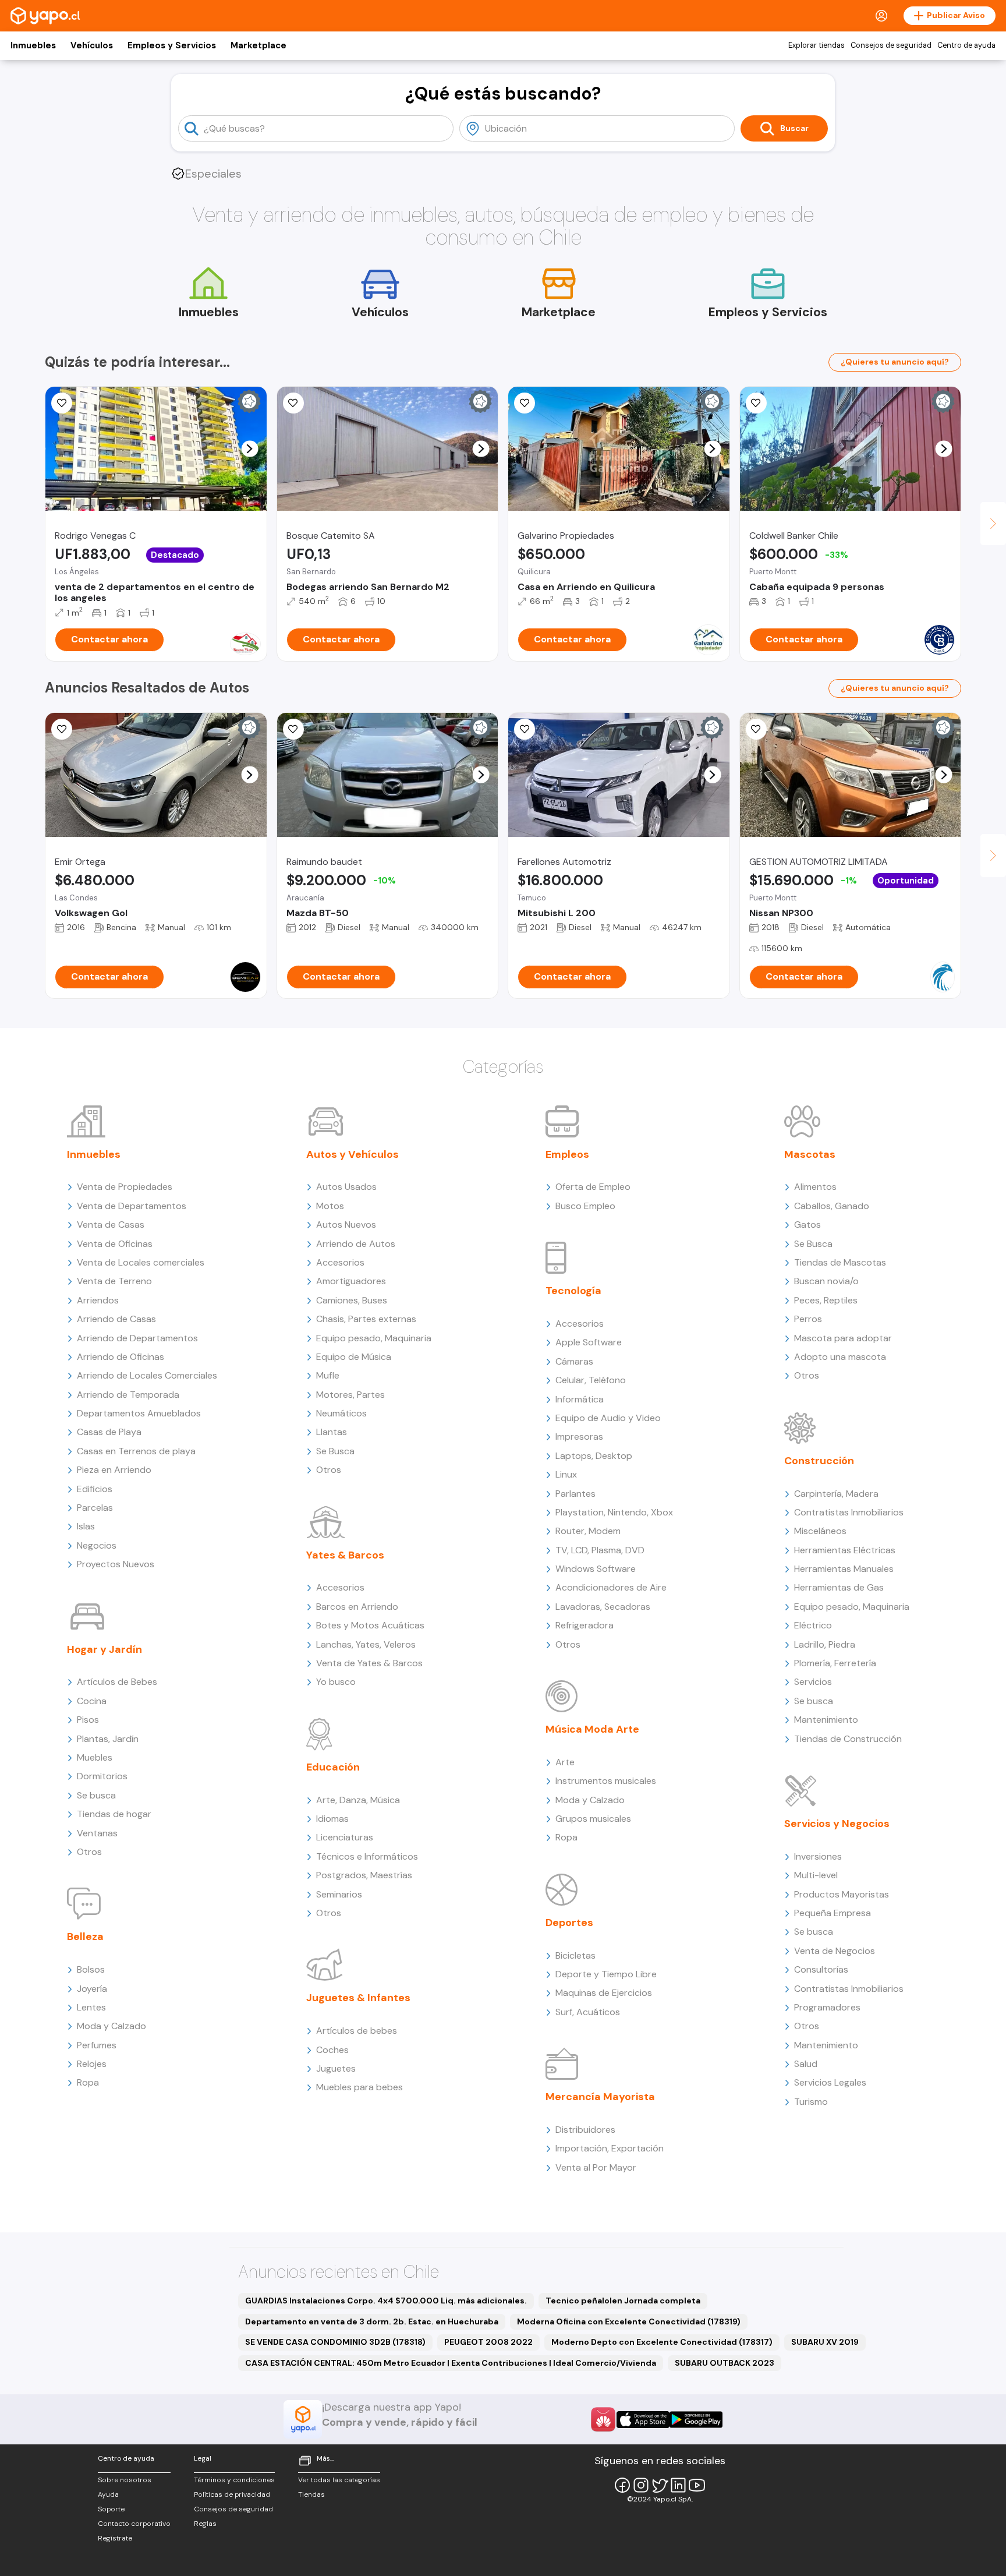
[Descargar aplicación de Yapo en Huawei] (603, 2419)
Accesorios (340, 1262)
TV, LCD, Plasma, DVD (600, 1550)
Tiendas (311, 2494)
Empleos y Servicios (172, 45)
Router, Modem (588, 1531)
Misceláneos (820, 1531)
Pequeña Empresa (833, 1913)
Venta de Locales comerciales (141, 1262)
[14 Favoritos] (293, 403)
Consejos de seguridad (891, 45)
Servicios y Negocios (837, 1824)
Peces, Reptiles (826, 1300)
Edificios (95, 1489)
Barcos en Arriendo (357, 1607)
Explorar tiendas (817, 45)
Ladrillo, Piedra (825, 1644)
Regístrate (115, 2538)
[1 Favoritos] (525, 729)
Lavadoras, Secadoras (603, 1607)
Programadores (827, 2007)
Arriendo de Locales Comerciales (147, 1375)
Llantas (332, 1432)
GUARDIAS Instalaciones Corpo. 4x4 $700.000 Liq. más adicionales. (386, 2301)
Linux (566, 1474)
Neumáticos (341, 1413)
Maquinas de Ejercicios (604, 1993)
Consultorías (821, 1969)
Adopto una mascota (840, 1357)
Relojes (92, 2064)
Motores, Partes (350, 1395)
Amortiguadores (351, 1281)
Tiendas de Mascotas (840, 1262)
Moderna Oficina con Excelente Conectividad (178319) (629, 2321)
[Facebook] (622, 2485)
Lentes (91, 2007)
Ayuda (108, 2494)
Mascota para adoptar (843, 1338)
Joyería (92, 1989)
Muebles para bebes (359, 2087)
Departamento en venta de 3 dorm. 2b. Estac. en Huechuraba (372, 2321)
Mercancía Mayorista (600, 2097)
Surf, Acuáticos (588, 2012)
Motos (330, 1206)
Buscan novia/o (826, 1281)
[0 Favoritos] (62, 403)
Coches (332, 2050)
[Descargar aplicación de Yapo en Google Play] (696, 2420)
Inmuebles (33, 45)
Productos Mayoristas (842, 1894)
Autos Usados (346, 1187)
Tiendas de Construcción (848, 1739)
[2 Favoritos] (756, 729)
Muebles (95, 1757)
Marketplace (258, 45)
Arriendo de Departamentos (137, 1338)
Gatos (807, 1225)
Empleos (567, 1154)
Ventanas (97, 1833)
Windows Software (596, 1569)
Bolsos (91, 1969)
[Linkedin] (678, 2485)
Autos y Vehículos (353, 1154)
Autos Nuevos (346, 1225)
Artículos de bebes (357, 2031)
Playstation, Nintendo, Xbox (614, 1512)
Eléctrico (813, 1625)
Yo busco (336, 1682)
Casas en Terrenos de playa (136, 1451)
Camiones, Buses (352, 1300)
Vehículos (92, 45)
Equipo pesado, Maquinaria (374, 1338)
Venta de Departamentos (132, 1206)
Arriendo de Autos (356, 1244)
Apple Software (589, 1342)
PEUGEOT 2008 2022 (488, 2342)
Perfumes (97, 2045)
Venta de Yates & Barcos (369, 1663)
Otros (89, 1852)
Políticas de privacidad (232, 2494)
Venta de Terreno (114, 1281)
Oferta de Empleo (593, 1187)
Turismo (811, 2102)
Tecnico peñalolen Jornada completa (623, 2301)
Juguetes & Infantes (358, 1998)
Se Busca (335, 1451)
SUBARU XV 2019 (825, 2342)
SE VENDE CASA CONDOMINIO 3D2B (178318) (335, 2342)
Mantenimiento (826, 1720)
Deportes (569, 1923)
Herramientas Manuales (844, 1569)
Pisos (88, 1720)
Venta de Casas (111, 1225)
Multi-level (816, 1875)
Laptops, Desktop (594, 1456)
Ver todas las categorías (339, 2480)
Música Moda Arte (592, 1729)
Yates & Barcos (345, 1555)
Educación (333, 1767)
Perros (808, 1319)
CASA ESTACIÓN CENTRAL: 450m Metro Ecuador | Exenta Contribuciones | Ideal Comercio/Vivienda (451, 2363)
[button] (249, 449)
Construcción (819, 1461)
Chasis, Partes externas (366, 1319)
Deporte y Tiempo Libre (606, 1974)
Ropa (88, 2082)
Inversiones (818, 1856)
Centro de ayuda (966, 45)
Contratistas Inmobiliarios (849, 1512)
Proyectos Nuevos (116, 1564)
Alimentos (815, 1187)
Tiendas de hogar (114, 1814)
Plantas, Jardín (108, 1739)
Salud (806, 2064)
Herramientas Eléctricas (845, 1550)
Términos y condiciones (234, 2480)
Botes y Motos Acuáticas (370, 1625)
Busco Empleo (585, 1206)
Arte (565, 1762)
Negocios (97, 1545)
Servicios (813, 1682)
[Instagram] (641, 2485)
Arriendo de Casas (116, 1319)
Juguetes (336, 2068)
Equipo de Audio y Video (608, 1418)
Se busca (96, 1795)
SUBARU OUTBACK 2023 (725, 2363)
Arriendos (98, 1300)
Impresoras (579, 1437)
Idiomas (332, 1819)
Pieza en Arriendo (114, 1470)
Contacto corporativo (134, 2524)
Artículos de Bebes (117, 1682)
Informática (580, 1399)
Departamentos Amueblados (139, 1413)
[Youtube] (697, 2485)
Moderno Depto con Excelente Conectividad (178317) (662, 2342)
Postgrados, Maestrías (364, 1875)
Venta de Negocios (835, 1951)
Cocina (92, 1701)
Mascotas (810, 1154)
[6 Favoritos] (525, 403)
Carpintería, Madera (836, 1494)
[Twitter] (660, 2485)
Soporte (111, 2509)
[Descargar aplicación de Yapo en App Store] (643, 2420)
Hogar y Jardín (105, 1649)
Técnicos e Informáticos (367, 1856)
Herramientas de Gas (839, 1587)
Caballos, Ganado (832, 1206)
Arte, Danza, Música (358, 1800)
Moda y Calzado (111, 2026)
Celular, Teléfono (591, 1380)
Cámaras (574, 1361)
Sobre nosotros (125, 2480)
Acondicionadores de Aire (611, 1587)
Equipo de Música (354, 1357)
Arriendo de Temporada (128, 1395)
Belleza (85, 1937)
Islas (86, 1526)
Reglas (205, 2524)
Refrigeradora (585, 1625)
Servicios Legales (830, 2082)
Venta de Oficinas (115, 1244)
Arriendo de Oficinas (121, 1357)
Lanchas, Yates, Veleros (366, 1644)
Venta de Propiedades (125, 1187)
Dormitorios (102, 1776)
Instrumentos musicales (606, 1781)
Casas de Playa (109, 1432)
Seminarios (339, 1894)
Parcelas (95, 1508)
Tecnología (573, 1291)
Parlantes (575, 1494)
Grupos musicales (593, 1819)
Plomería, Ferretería (835, 1663)
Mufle (328, 1375)
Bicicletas (575, 1955)
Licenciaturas (345, 1837)
